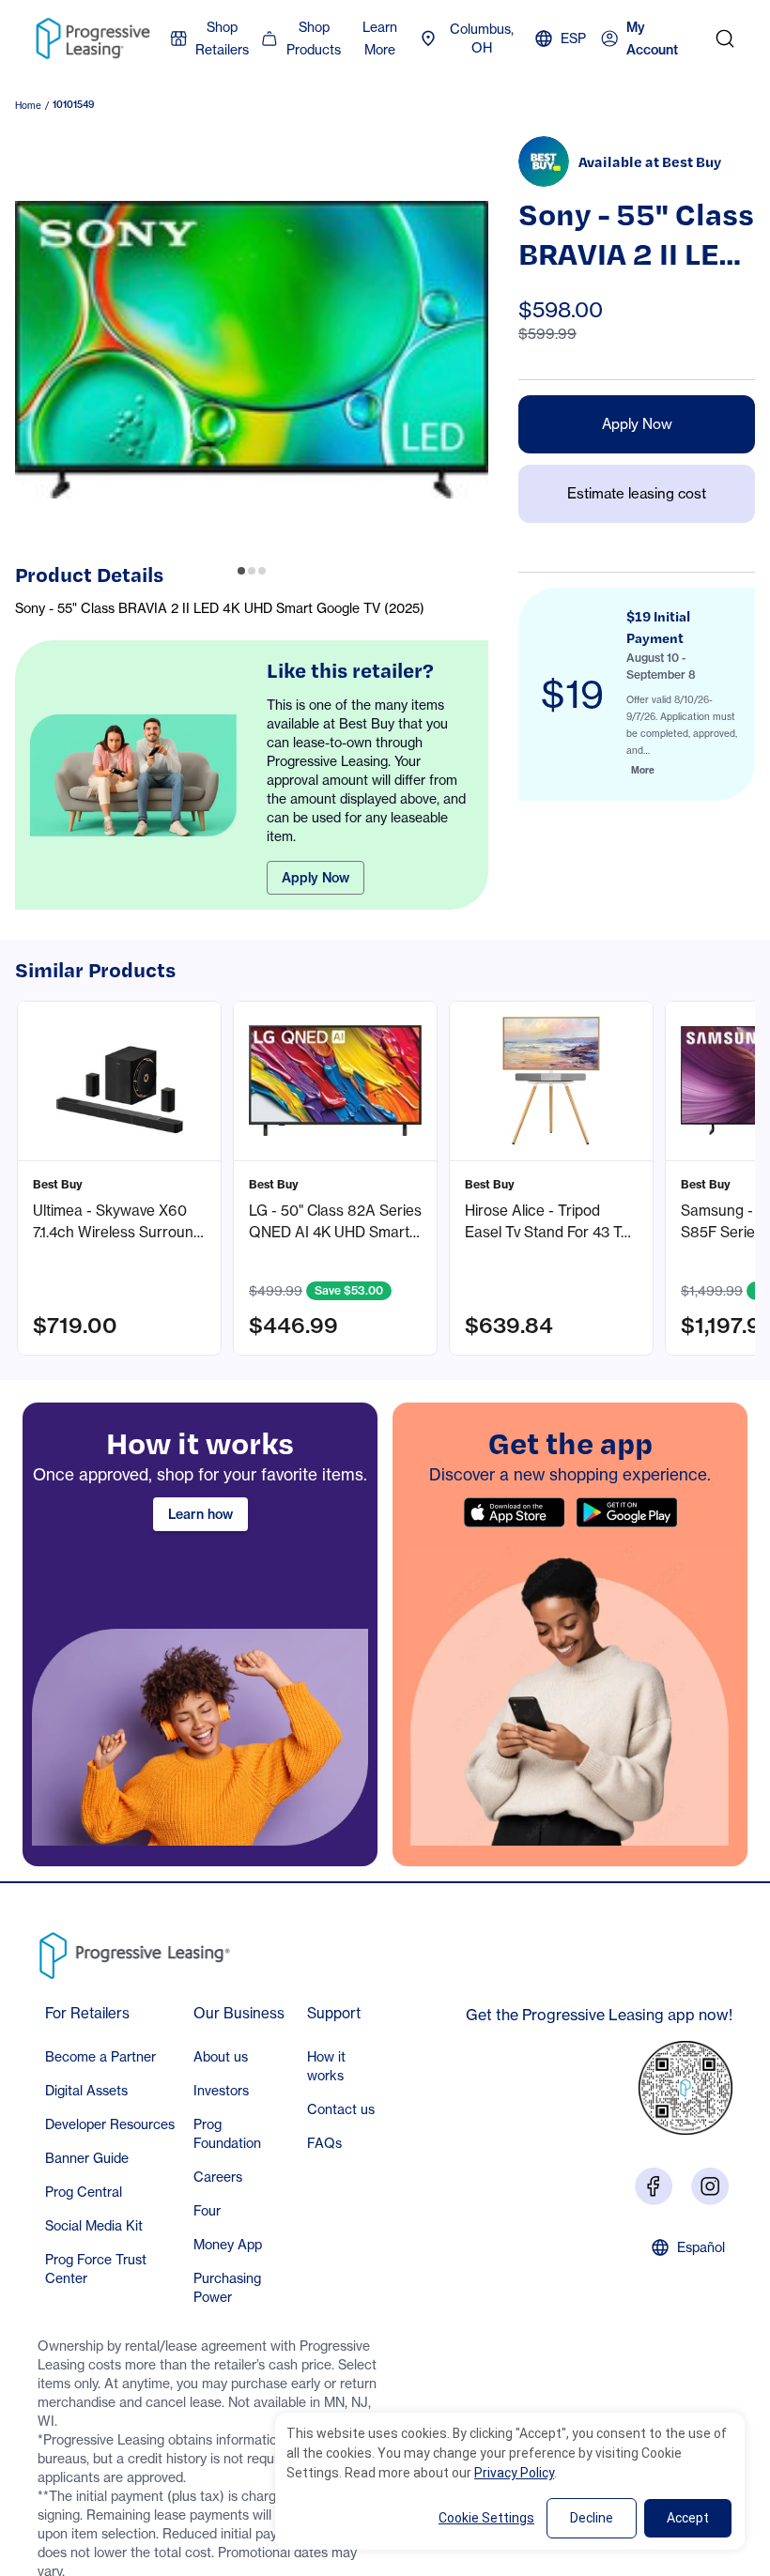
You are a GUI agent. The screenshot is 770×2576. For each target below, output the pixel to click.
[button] (119, 1178)
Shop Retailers (222, 38)
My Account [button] (652, 39)
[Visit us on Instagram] (710, 2185)
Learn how (200, 1514)
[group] (252, 350)
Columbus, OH (482, 38)
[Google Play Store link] (626, 1512)
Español (701, 2247)
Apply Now (316, 878)
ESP (573, 38)
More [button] (643, 770)
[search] (725, 38)
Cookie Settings (486, 2518)
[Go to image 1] (241, 571)
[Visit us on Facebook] (654, 2185)
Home (28, 105)
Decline (592, 2518)
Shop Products (314, 38)
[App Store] (514, 1512)
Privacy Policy (514, 2473)
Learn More (380, 38)
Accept (688, 2518)
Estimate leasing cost (637, 493)
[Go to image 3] (262, 571)
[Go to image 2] (252, 571)
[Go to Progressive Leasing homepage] (139, 1951)
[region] (200, 1634)
